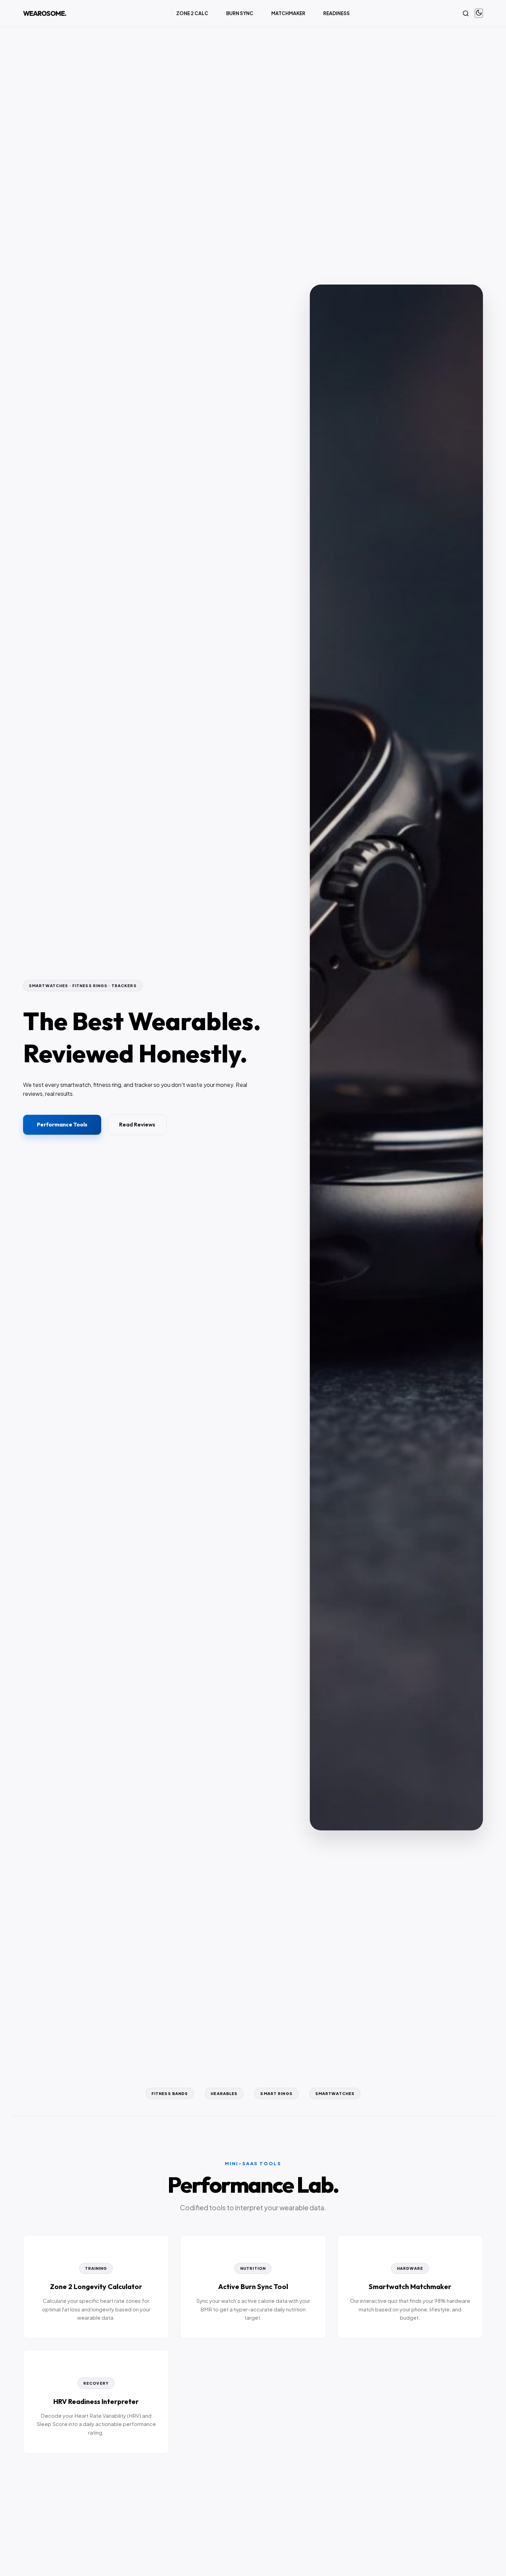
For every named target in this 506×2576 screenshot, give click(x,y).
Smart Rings (276, 2093)
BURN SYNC (240, 13)
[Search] (466, 13)
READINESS (336, 13)
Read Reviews (137, 1124)
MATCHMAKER (288, 13)
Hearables (224, 2093)
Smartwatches (335, 2093)
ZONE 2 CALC (192, 13)
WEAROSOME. (45, 13)
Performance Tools (62, 1124)
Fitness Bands (170, 2093)
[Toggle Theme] (479, 13)
